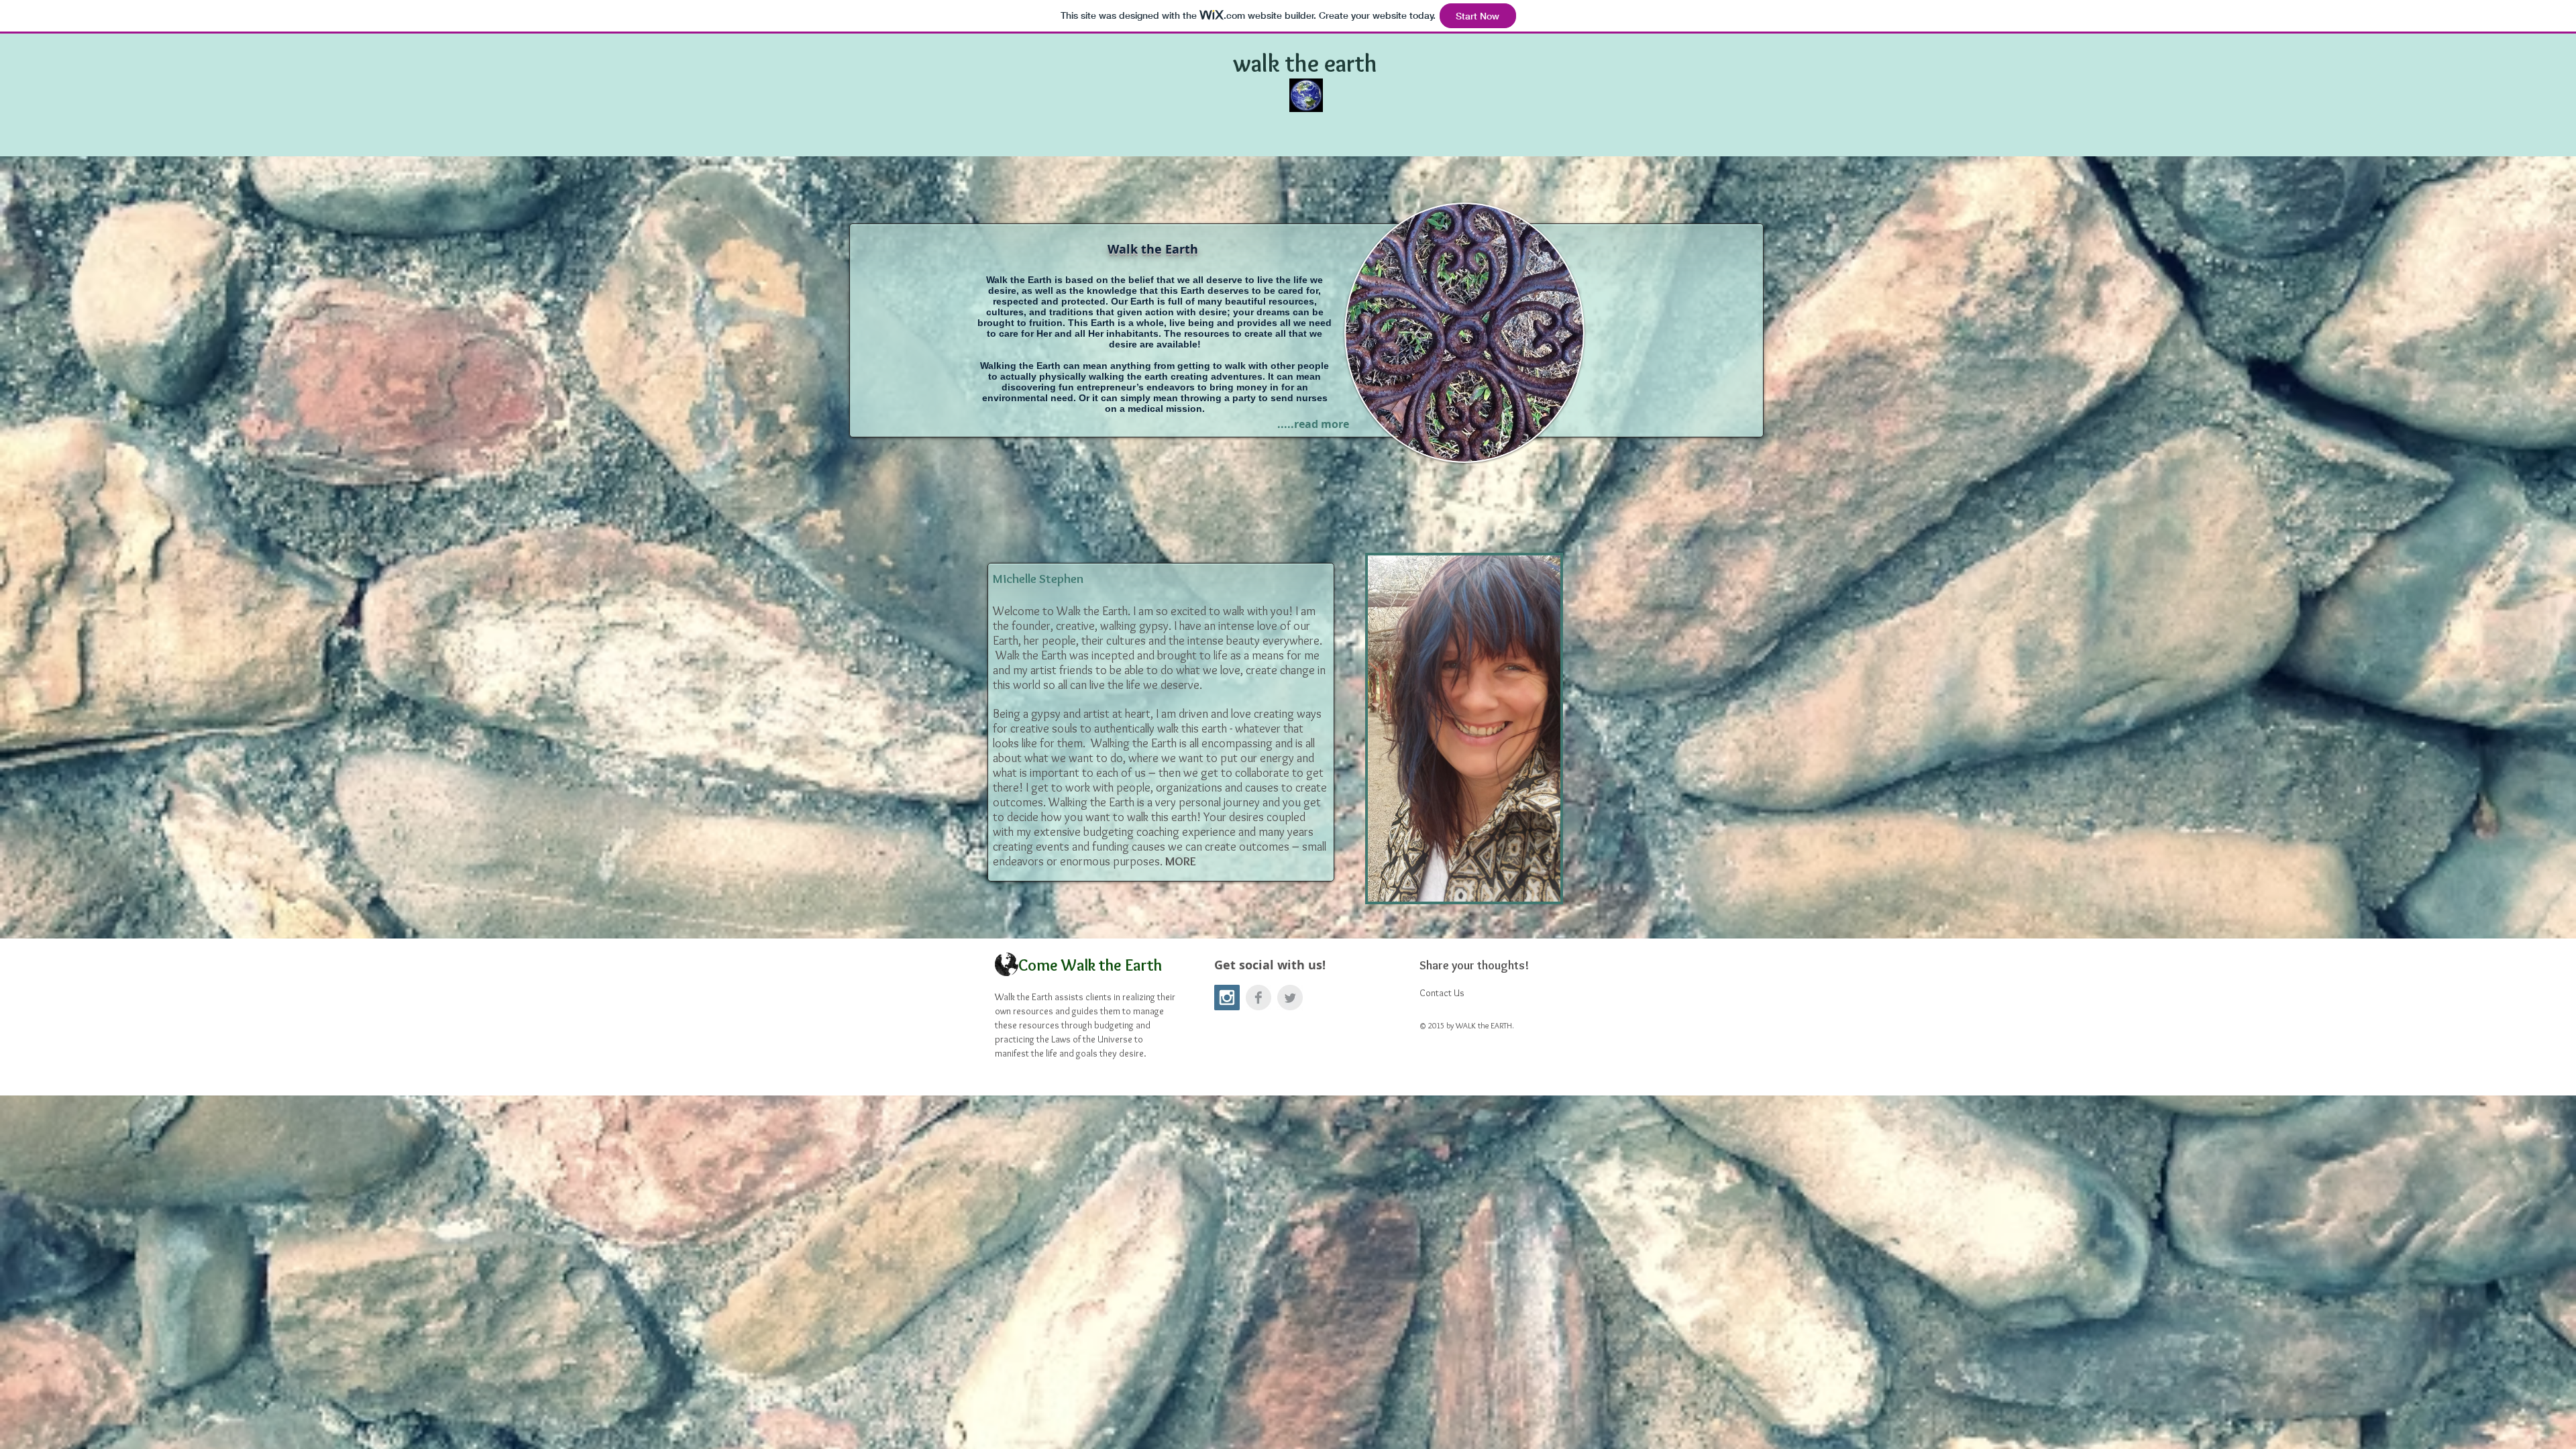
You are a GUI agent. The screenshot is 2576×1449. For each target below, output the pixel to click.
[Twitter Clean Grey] (1290, 998)
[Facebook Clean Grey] (1258, 998)
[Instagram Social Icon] (1227, 998)
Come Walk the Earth (1090, 965)
